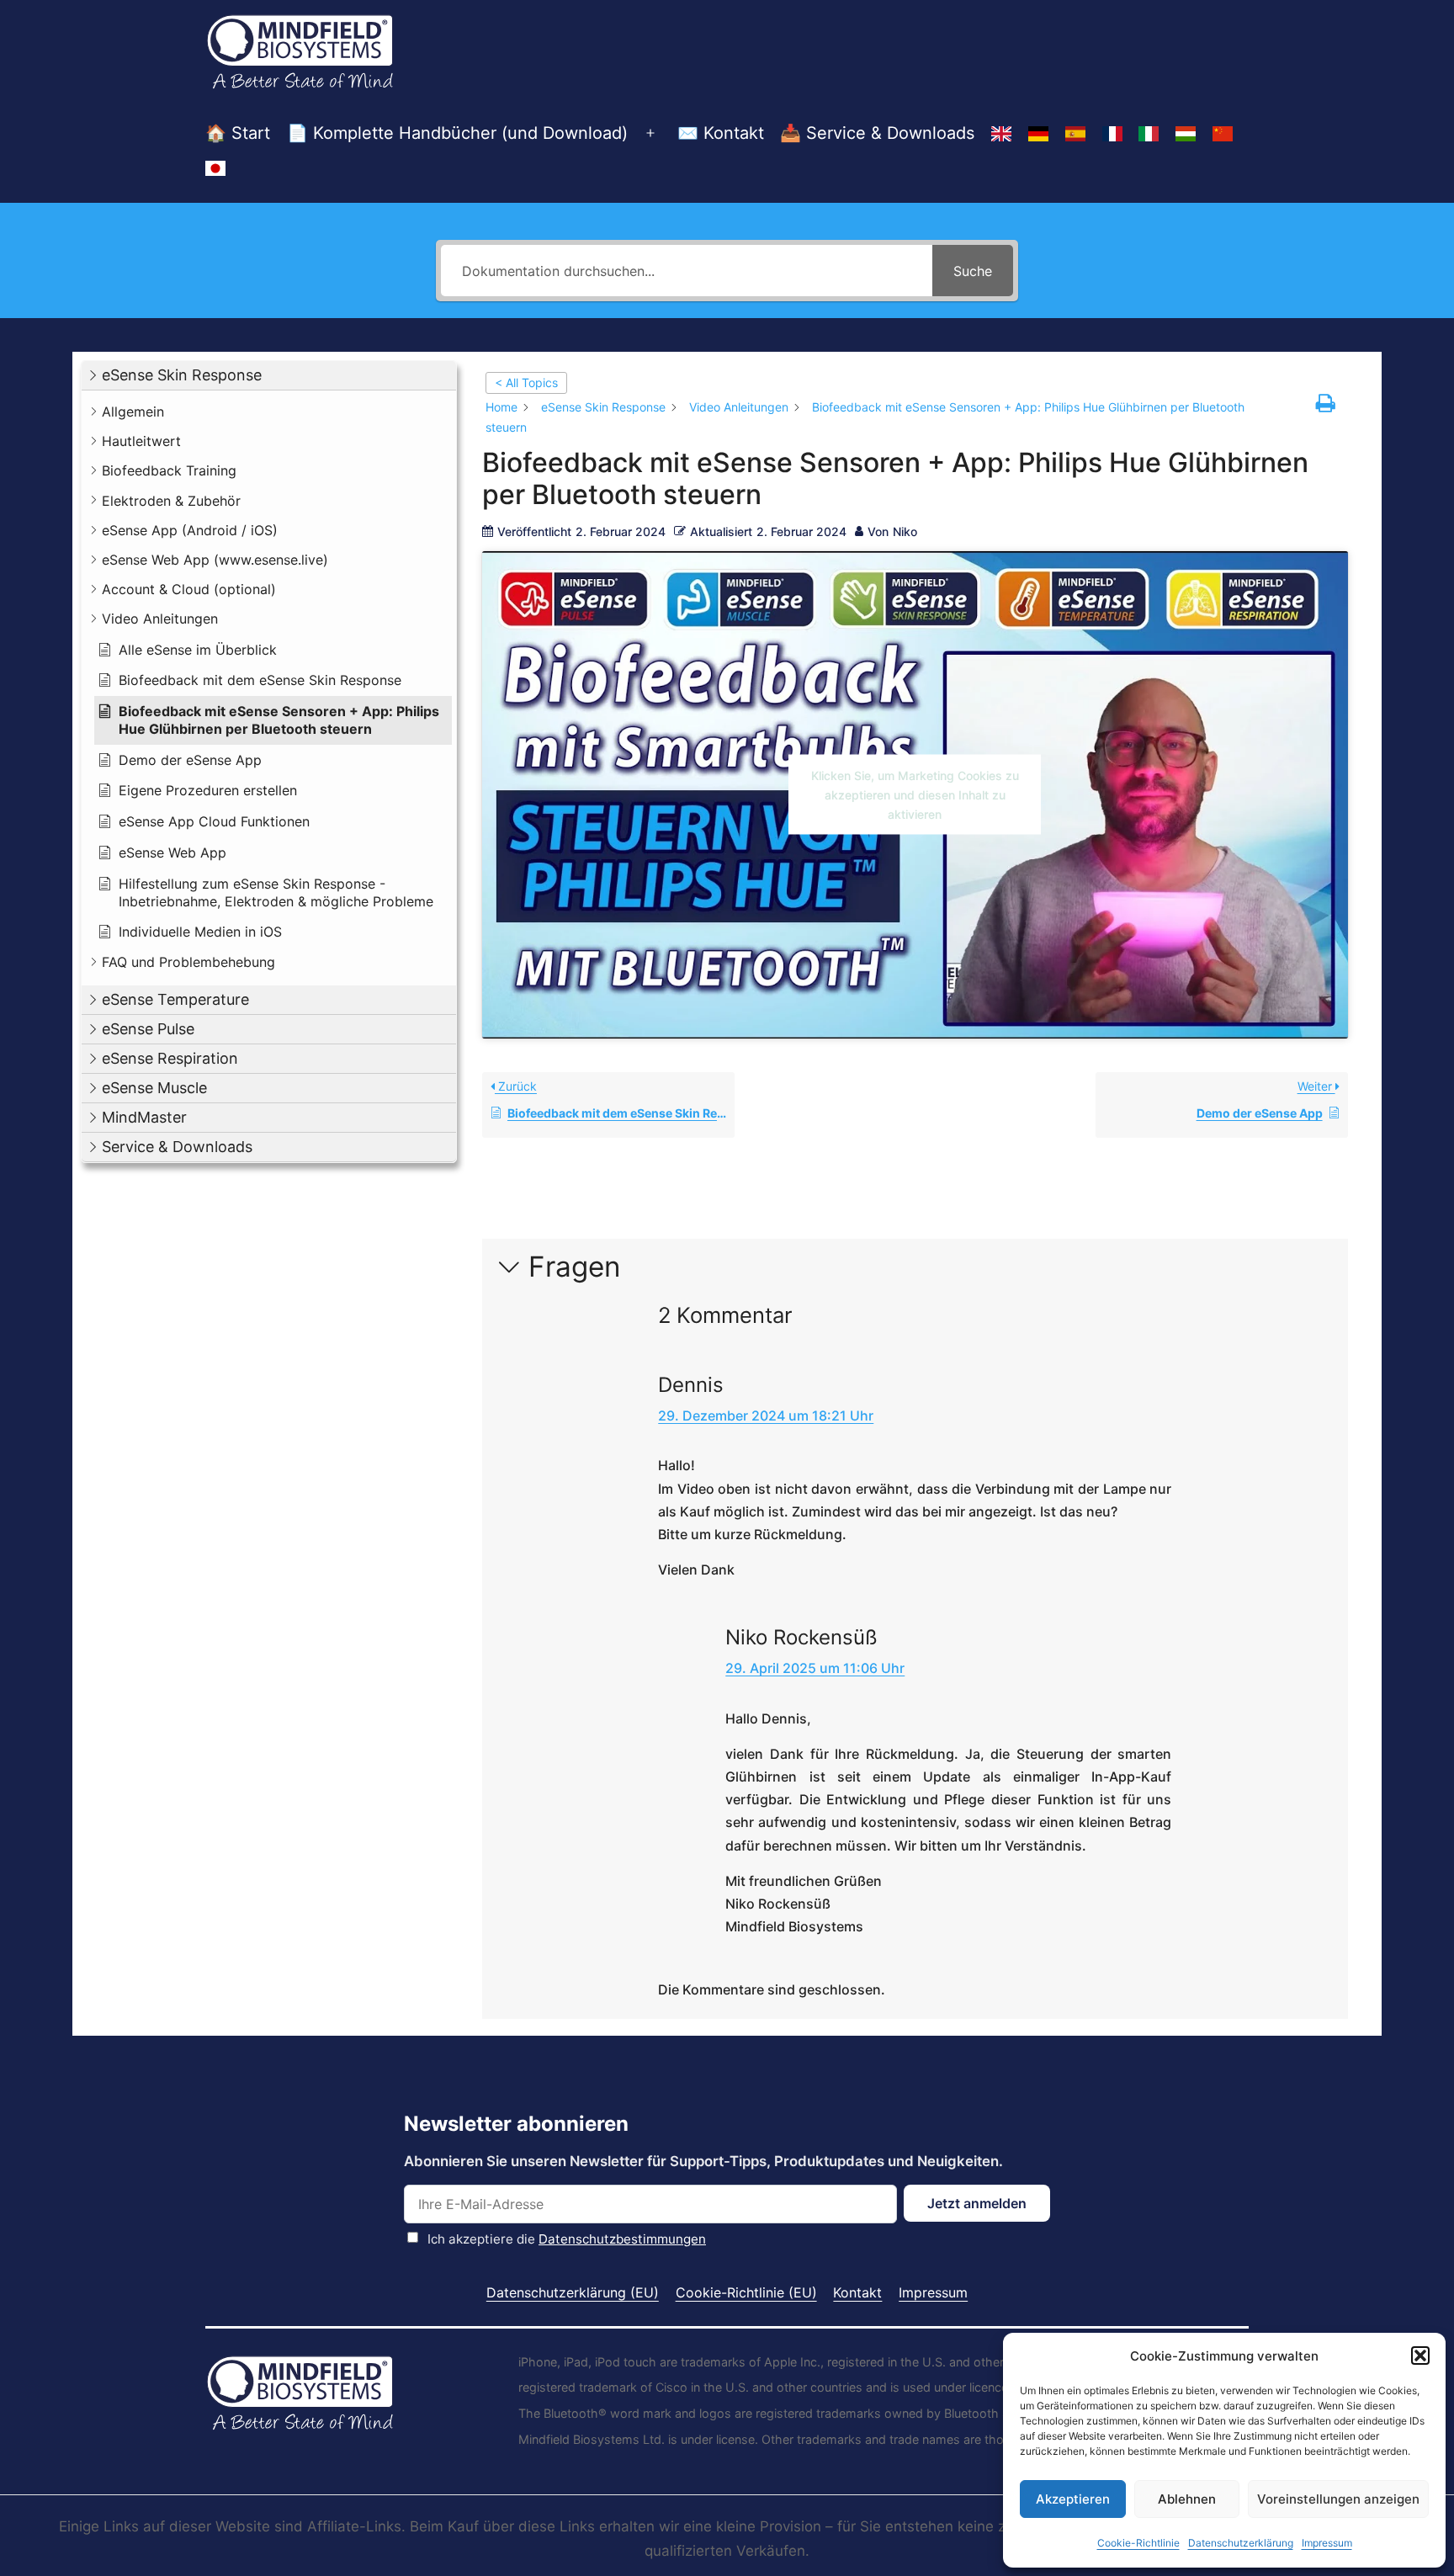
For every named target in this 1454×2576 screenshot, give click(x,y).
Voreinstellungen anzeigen (1338, 2499)
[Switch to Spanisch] (1075, 134)
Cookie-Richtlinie (1138, 2543)
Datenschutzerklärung (1241, 2543)
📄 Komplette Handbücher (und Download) (457, 133)
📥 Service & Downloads (877, 133)
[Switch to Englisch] (1001, 134)
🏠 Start (238, 133)
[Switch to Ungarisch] (1186, 134)
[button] (1420, 2356)
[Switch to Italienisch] (1149, 134)
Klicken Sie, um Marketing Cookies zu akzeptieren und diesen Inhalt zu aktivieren (915, 795)
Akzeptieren (1073, 2499)
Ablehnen (1187, 2499)
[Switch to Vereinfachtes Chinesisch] (1223, 134)
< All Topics (526, 382)
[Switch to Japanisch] (215, 168)
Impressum (1327, 2543)
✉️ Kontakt (721, 133)
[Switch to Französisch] (1112, 134)
